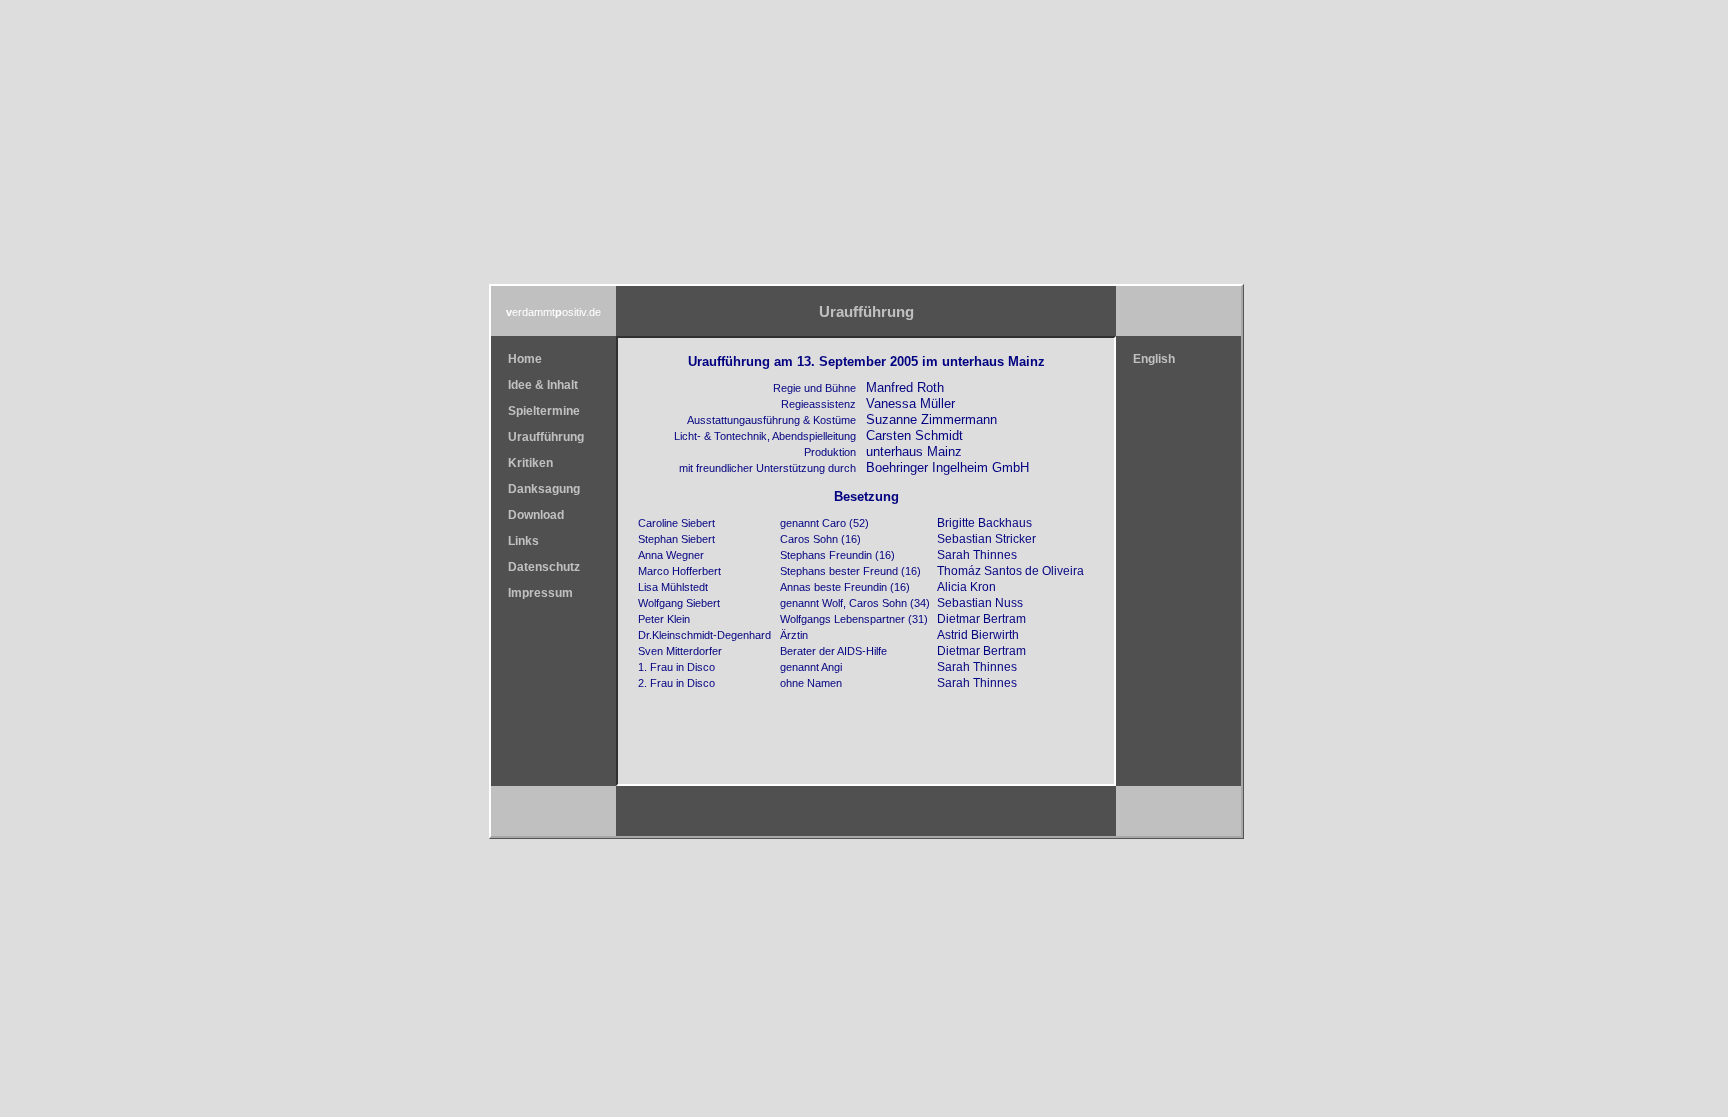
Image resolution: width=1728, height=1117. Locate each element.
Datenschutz (544, 567)
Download (536, 515)
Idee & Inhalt (543, 385)
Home (525, 359)
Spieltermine (544, 411)
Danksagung (544, 489)
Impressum (540, 593)
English (1154, 359)
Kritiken (530, 463)
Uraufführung (546, 437)
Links (523, 541)
